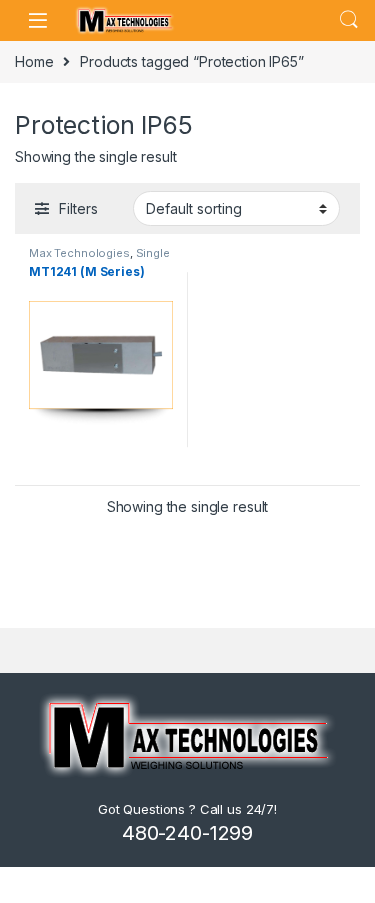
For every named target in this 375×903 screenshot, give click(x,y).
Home (34, 61)
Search (349, 20)
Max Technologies (79, 253)
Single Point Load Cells (99, 259)
